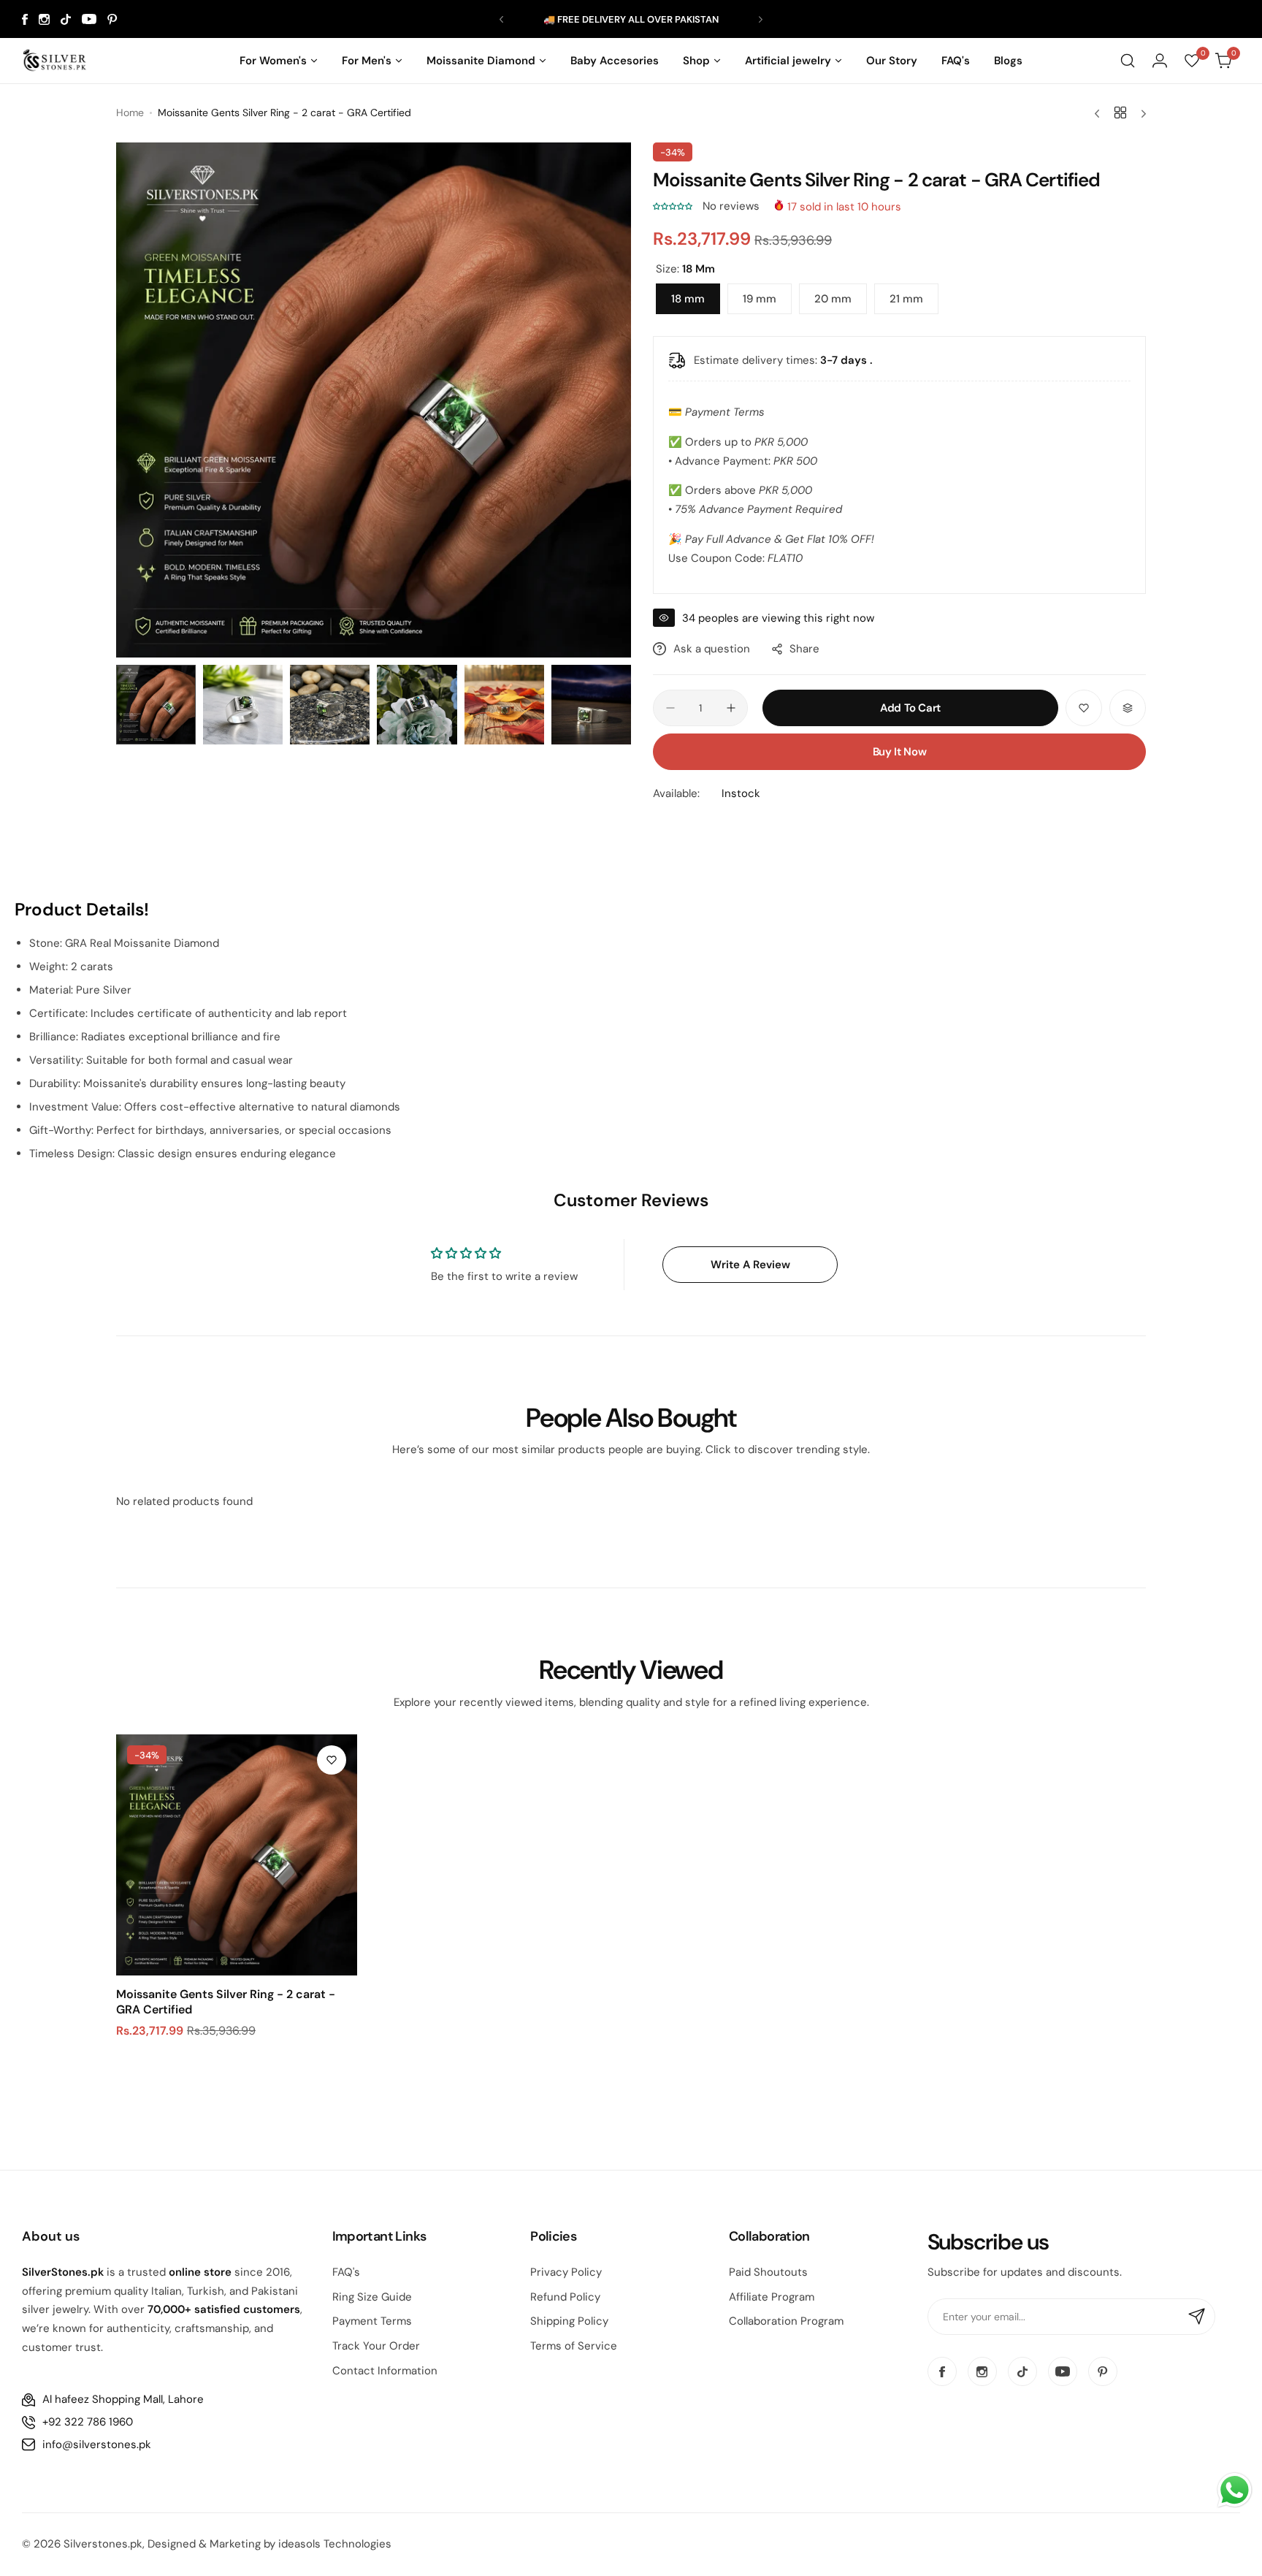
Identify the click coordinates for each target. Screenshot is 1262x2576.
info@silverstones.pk (97, 2444)
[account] (1160, 61)
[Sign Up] (1197, 2317)
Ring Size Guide (372, 2297)
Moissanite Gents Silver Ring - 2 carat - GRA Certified (226, 2002)
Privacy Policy (566, 2272)
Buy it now (899, 752)
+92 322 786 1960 (88, 2422)
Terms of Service (574, 2346)
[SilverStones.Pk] (55, 61)
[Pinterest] (112, 19)
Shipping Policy (569, 2321)
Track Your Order (376, 2346)
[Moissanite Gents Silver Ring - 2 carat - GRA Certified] (237, 1855)
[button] (501, 19)
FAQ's (346, 2272)
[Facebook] (25, 19)
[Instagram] (44, 19)
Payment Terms (372, 2321)
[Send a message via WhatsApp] (1235, 2490)
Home (130, 113)
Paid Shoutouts (768, 2272)
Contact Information (385, 2371)
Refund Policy (565, 2297)
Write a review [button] (750, 1265)
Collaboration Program (786, 2321)
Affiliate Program (772, 2297)
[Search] (1128, 61)
